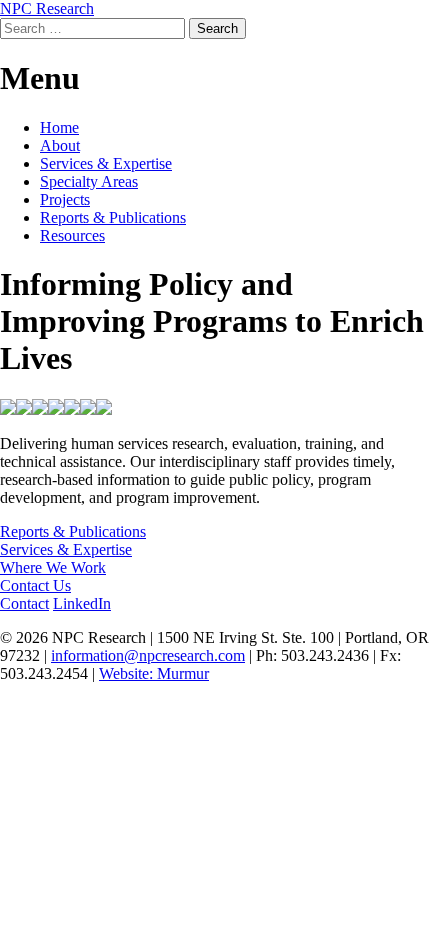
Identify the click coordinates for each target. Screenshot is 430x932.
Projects (65, 199)
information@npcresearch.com (148, 655)
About (60, 145)
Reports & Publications (113, 217)
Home (59, 127)
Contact (24, 603)
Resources (72, 235)
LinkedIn (82, 603)
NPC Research (47, 8)
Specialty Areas (89, 181)
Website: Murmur (154, 673)
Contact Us (35, 585)
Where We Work (53, 567)
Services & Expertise (106, 163)
